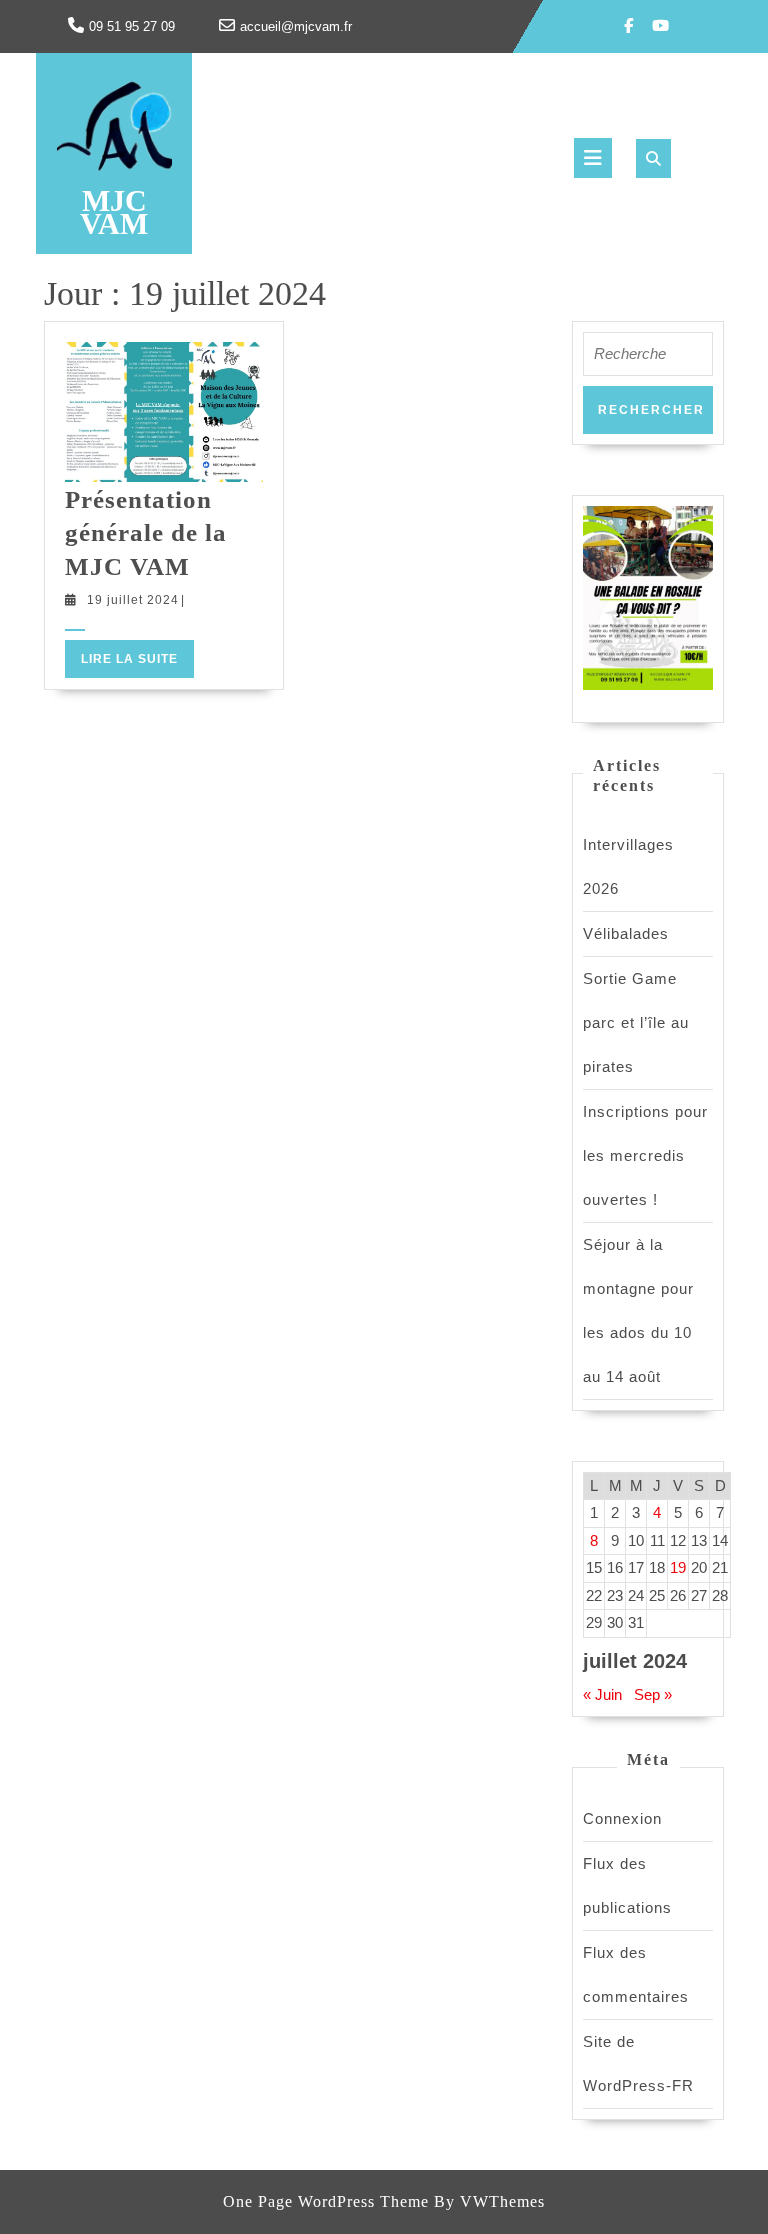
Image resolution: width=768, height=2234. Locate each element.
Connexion (622, 1818)
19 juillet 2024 (133, 600)
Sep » (653, 1694)
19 (678, 1567)
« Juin (602, 1694)
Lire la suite (137, 663)
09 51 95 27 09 (132, 26)
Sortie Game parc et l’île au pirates (636, 1022)
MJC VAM (114, 212)
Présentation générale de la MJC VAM (146, 533)
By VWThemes (489, 2201)
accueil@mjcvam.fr (296, 26)
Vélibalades (626, 933)
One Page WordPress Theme (326, 2201)
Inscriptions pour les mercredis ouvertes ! (645, 1155)
